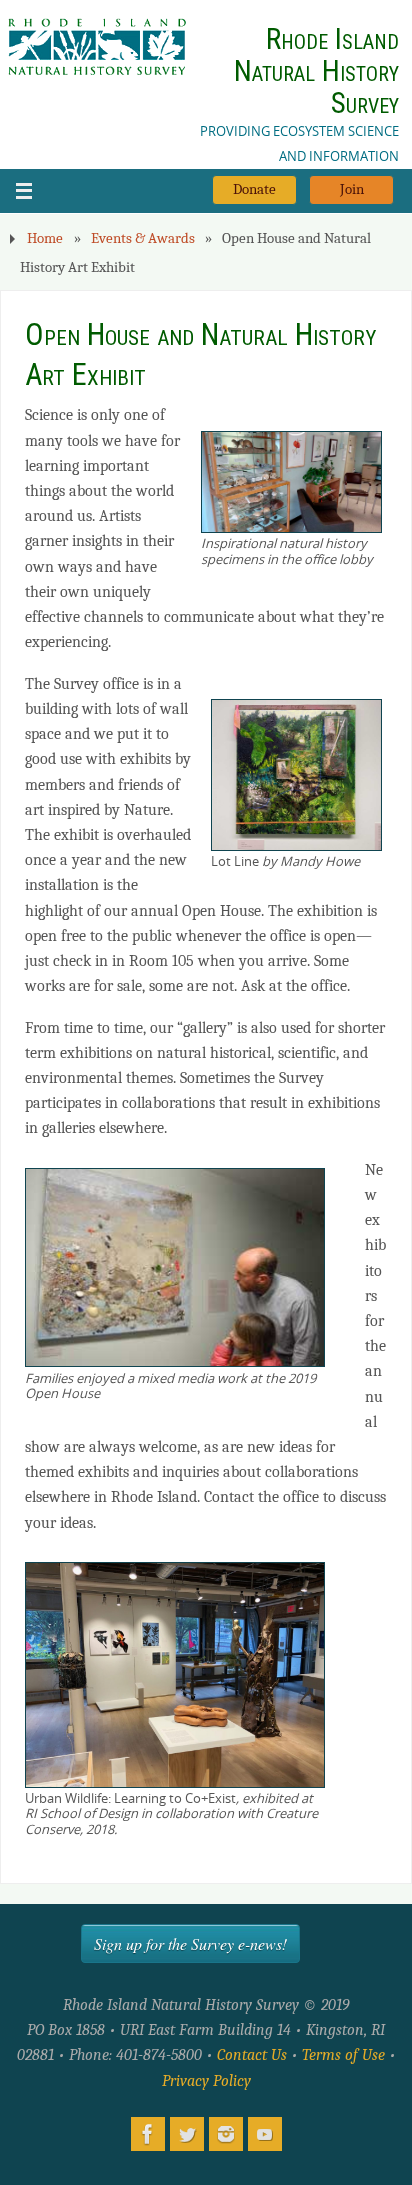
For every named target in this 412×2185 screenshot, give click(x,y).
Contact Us (252, 2054)
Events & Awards (143, 238)
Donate (254, 189)
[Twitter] (187, 2134)
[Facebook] (148, 2134)
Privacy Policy (206, 2080)
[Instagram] (226, 2134)
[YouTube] (265, 2134)
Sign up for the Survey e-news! (190, 1943)
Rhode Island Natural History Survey (316, 71)
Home (45, 238)
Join (352, 189)
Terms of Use (343, 2054)
